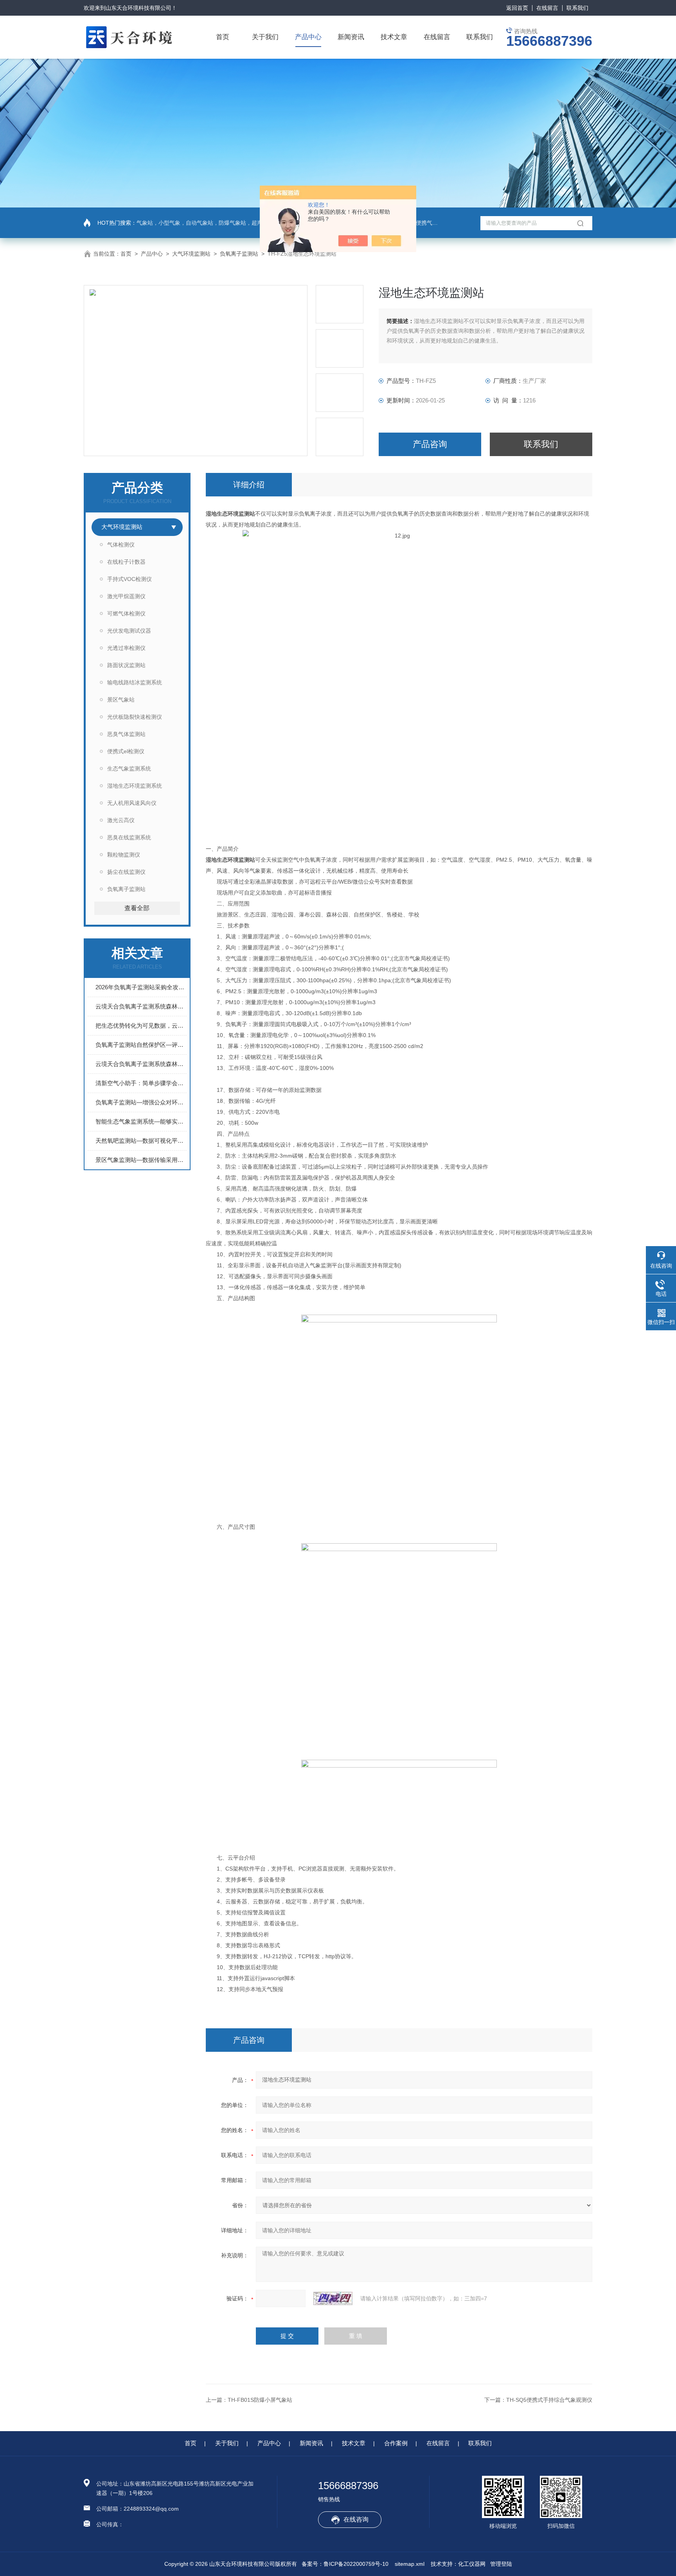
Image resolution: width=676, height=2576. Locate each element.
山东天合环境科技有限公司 (138, 8)
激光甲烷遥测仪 (126, 596)
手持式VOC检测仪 (129, 579)
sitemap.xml (410, 2564)
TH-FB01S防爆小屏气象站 (260, 2400)
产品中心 (308, 37)
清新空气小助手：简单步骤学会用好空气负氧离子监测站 (141, 1083)
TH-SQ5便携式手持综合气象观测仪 (549, 2400)
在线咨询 (356, 2519)
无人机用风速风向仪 (132, 803)
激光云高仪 (121, 820)
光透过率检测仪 (126, 648)
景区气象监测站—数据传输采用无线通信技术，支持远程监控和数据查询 (141, 1160)
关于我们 (265, 37)
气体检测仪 (121, 545)
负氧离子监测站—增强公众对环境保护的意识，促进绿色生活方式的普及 (141, 1102)
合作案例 (396, 2443)
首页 (223, 37)
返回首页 (517, 8)
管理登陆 (501, 2564)
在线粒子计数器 (126, 562)
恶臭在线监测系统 (129, 837)
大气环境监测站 (191, 254)
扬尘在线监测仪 (126, 872)
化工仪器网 (472, 2564)
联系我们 (577, 8)
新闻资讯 (351, 37)
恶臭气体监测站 (126, 734)
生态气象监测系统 (129, 768)
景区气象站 (121, 700)
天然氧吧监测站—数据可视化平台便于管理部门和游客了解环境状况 (141, 1141)
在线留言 (547, 8)
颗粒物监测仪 (124, 855)
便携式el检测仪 (126, 751)
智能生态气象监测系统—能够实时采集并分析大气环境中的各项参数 (141, 1121)
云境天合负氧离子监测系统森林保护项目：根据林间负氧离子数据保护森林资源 (141, 1064)
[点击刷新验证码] (333, 2298)
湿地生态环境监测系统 (135, 786)
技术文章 (394, 37)
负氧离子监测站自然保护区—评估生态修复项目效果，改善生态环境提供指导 (141, 1045)
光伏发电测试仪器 (129, 631)
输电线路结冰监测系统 (135, 682)
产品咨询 (430, 444)
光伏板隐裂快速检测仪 (135, 717)
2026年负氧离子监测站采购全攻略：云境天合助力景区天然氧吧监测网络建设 (141, 987)
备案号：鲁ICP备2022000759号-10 (345, 2564)
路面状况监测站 (126, 665)
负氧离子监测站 (239, 254)
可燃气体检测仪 (126, 613)
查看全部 (137, 908)
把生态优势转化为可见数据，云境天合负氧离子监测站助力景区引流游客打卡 (141, 1026)
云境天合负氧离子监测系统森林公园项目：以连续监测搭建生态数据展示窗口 (141, 1006)
